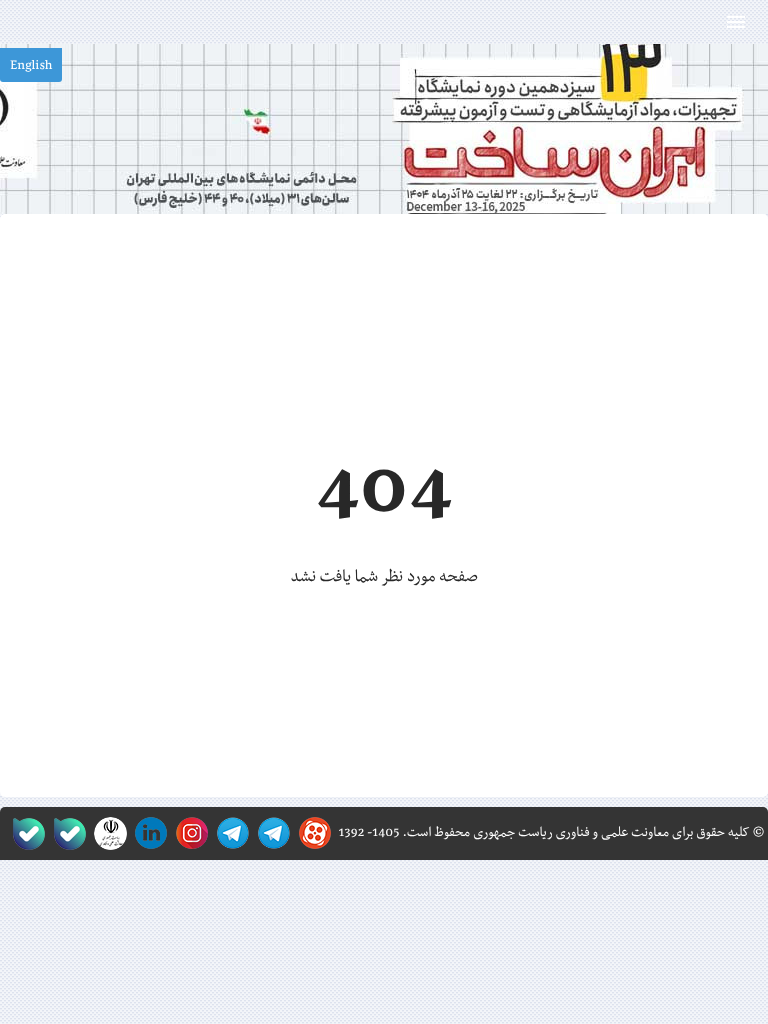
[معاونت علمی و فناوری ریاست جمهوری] (106, 833)
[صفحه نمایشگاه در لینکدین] (147, 833)
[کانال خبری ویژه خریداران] (229, 833)
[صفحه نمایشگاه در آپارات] (311, 833)
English (31, 66)
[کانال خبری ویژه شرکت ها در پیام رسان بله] (24, 833)
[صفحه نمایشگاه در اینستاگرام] (188, 833)
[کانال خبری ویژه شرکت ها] (270, 833)
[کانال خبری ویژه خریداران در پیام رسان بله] (65, 833)
